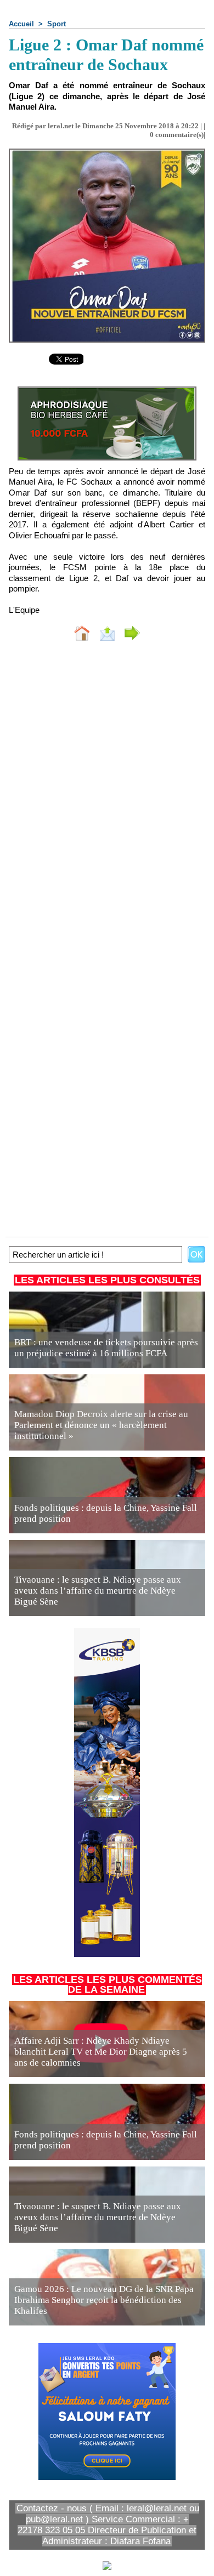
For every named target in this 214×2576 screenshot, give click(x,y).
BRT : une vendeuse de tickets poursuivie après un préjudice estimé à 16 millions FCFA (106, 1348)
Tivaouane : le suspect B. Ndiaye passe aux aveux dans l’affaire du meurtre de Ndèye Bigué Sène (98, 1591)
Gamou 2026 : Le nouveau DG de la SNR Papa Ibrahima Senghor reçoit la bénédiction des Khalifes (104, 2300)
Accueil (21, 24)
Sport (57, 24)
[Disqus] (107, 796)
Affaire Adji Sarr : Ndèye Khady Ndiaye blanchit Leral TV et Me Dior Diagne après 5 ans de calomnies (101, 2052)
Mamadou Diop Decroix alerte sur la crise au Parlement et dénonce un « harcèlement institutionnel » (101, 1425)
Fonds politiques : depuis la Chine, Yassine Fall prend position (106, 1513)
